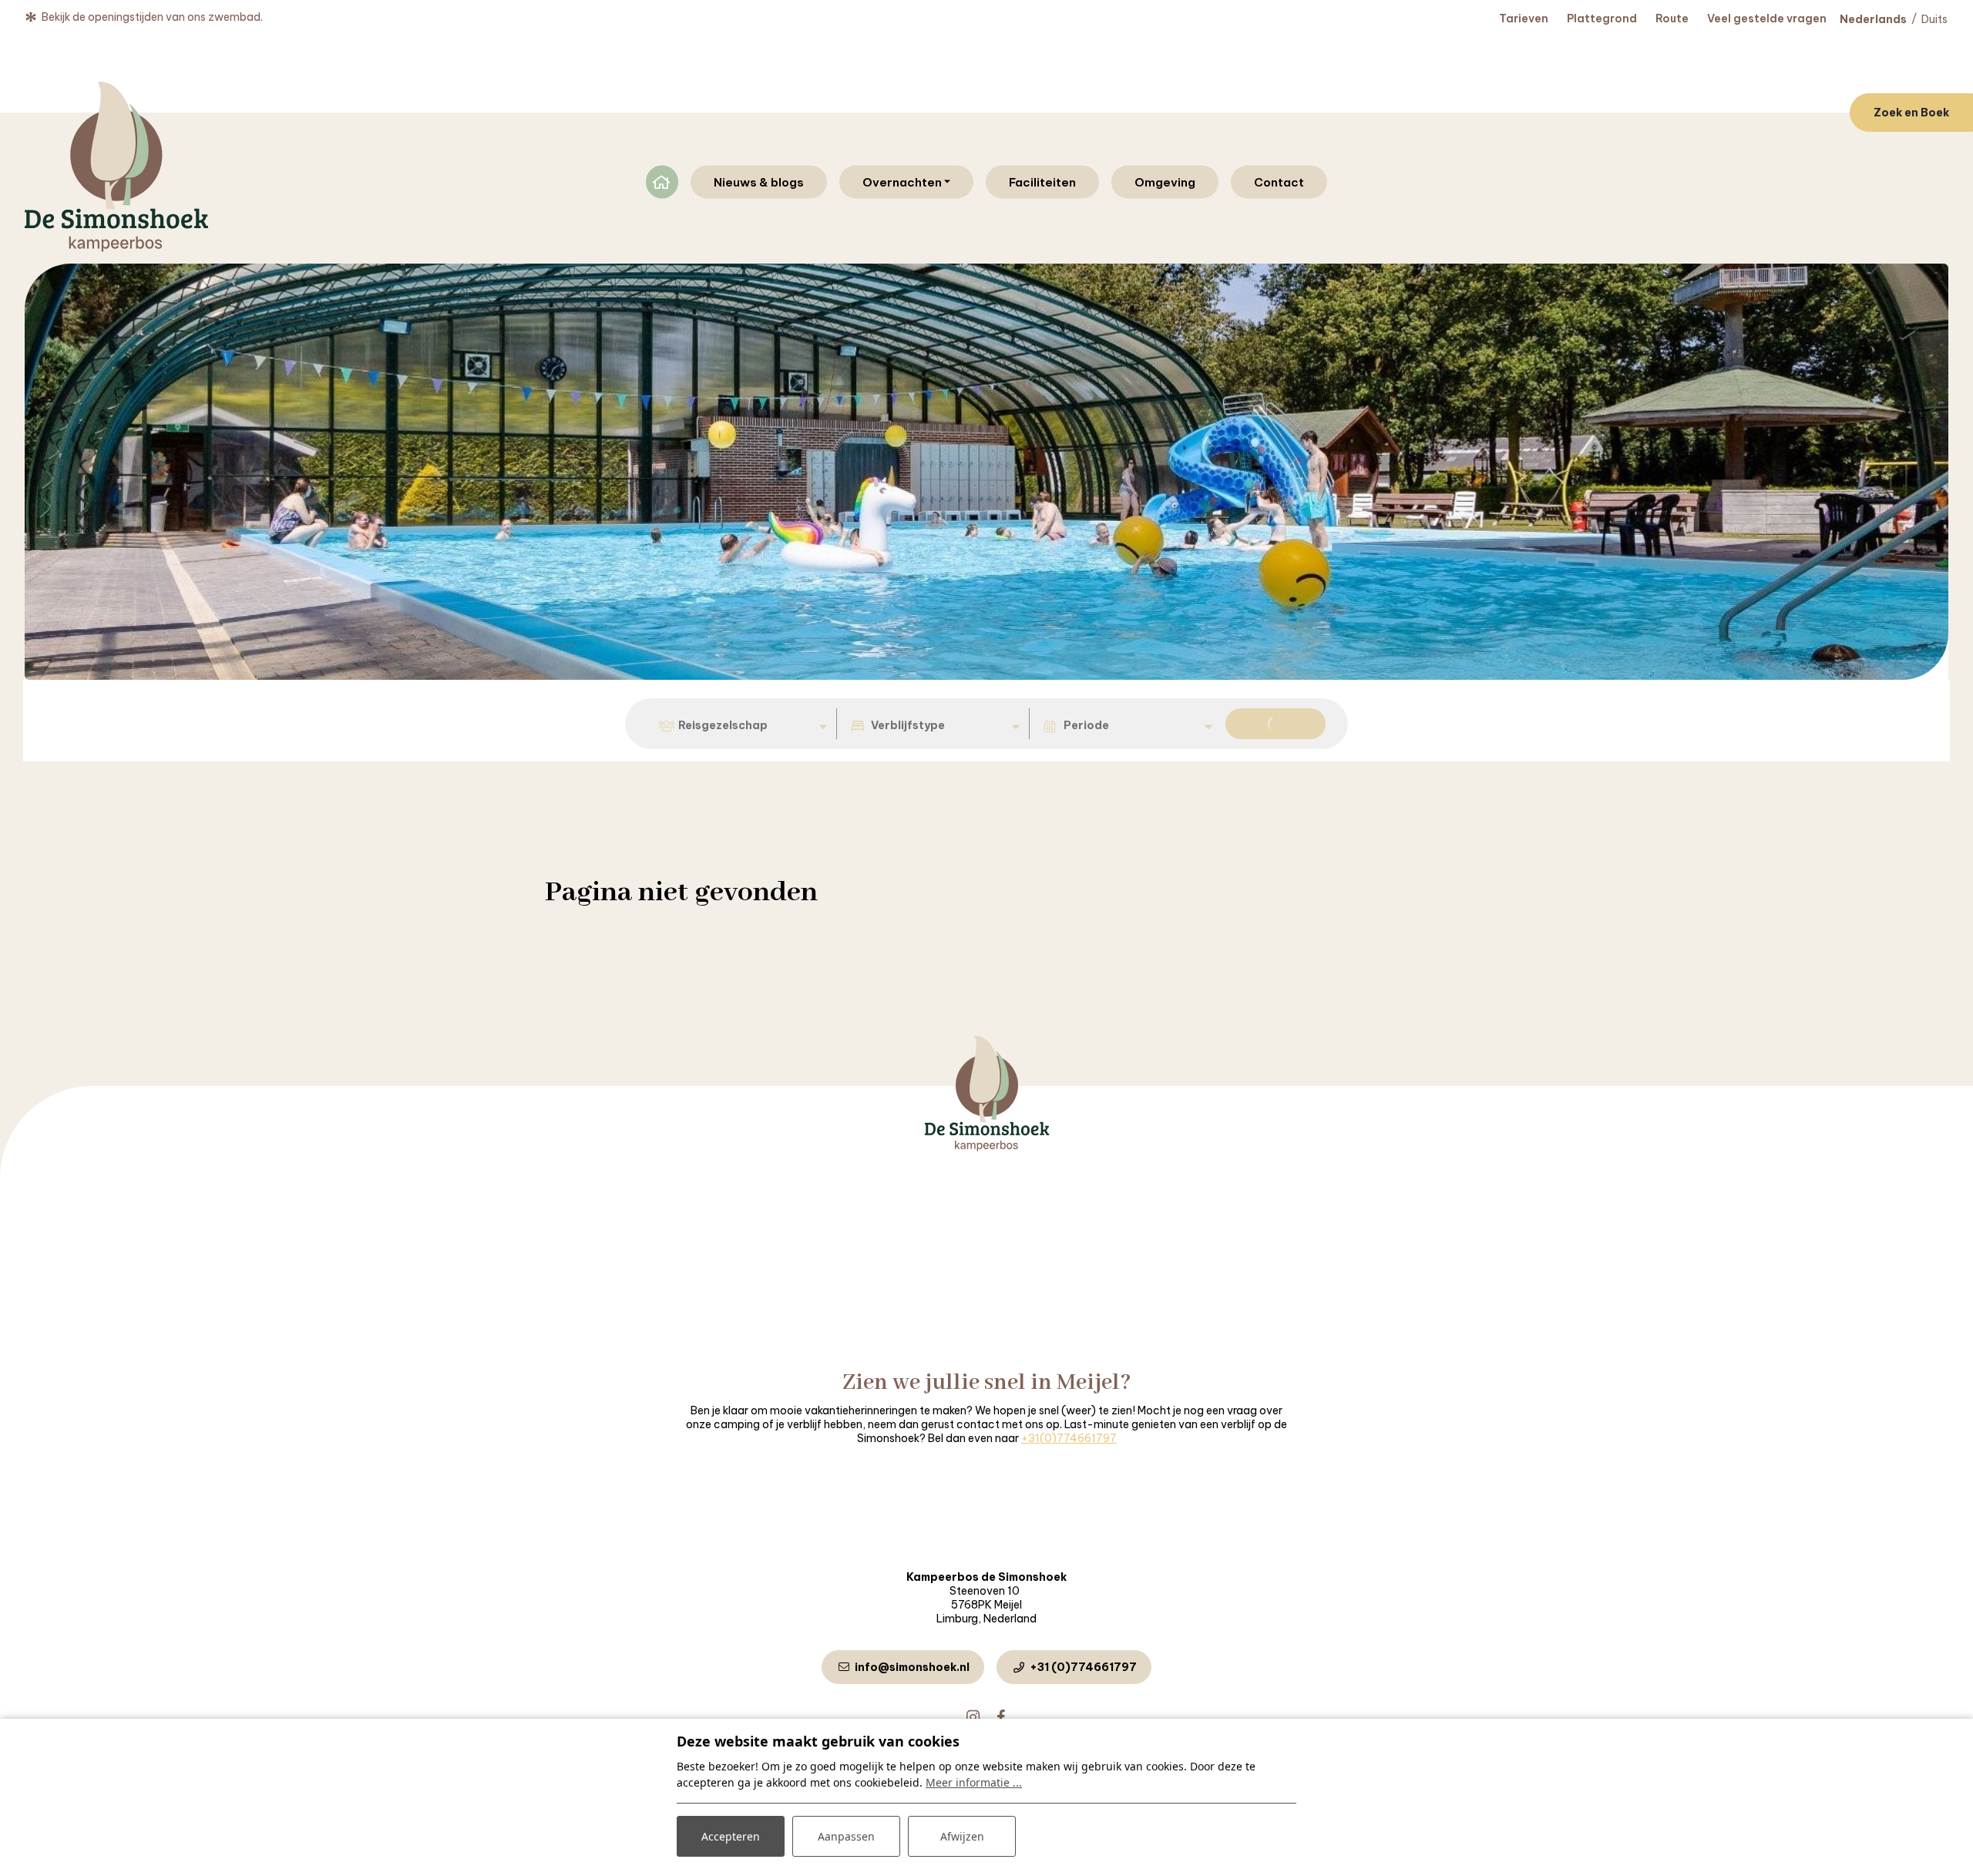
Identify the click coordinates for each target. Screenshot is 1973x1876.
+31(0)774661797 (1069, 1438)
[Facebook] (1000, 1718)
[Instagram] (973, 1718)
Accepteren (731, 1836)
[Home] (987, 1148)
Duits (1934, 19)
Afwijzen (962, 1836)
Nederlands (1873, 19)
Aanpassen (846, 1836)
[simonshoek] (116, 167)
